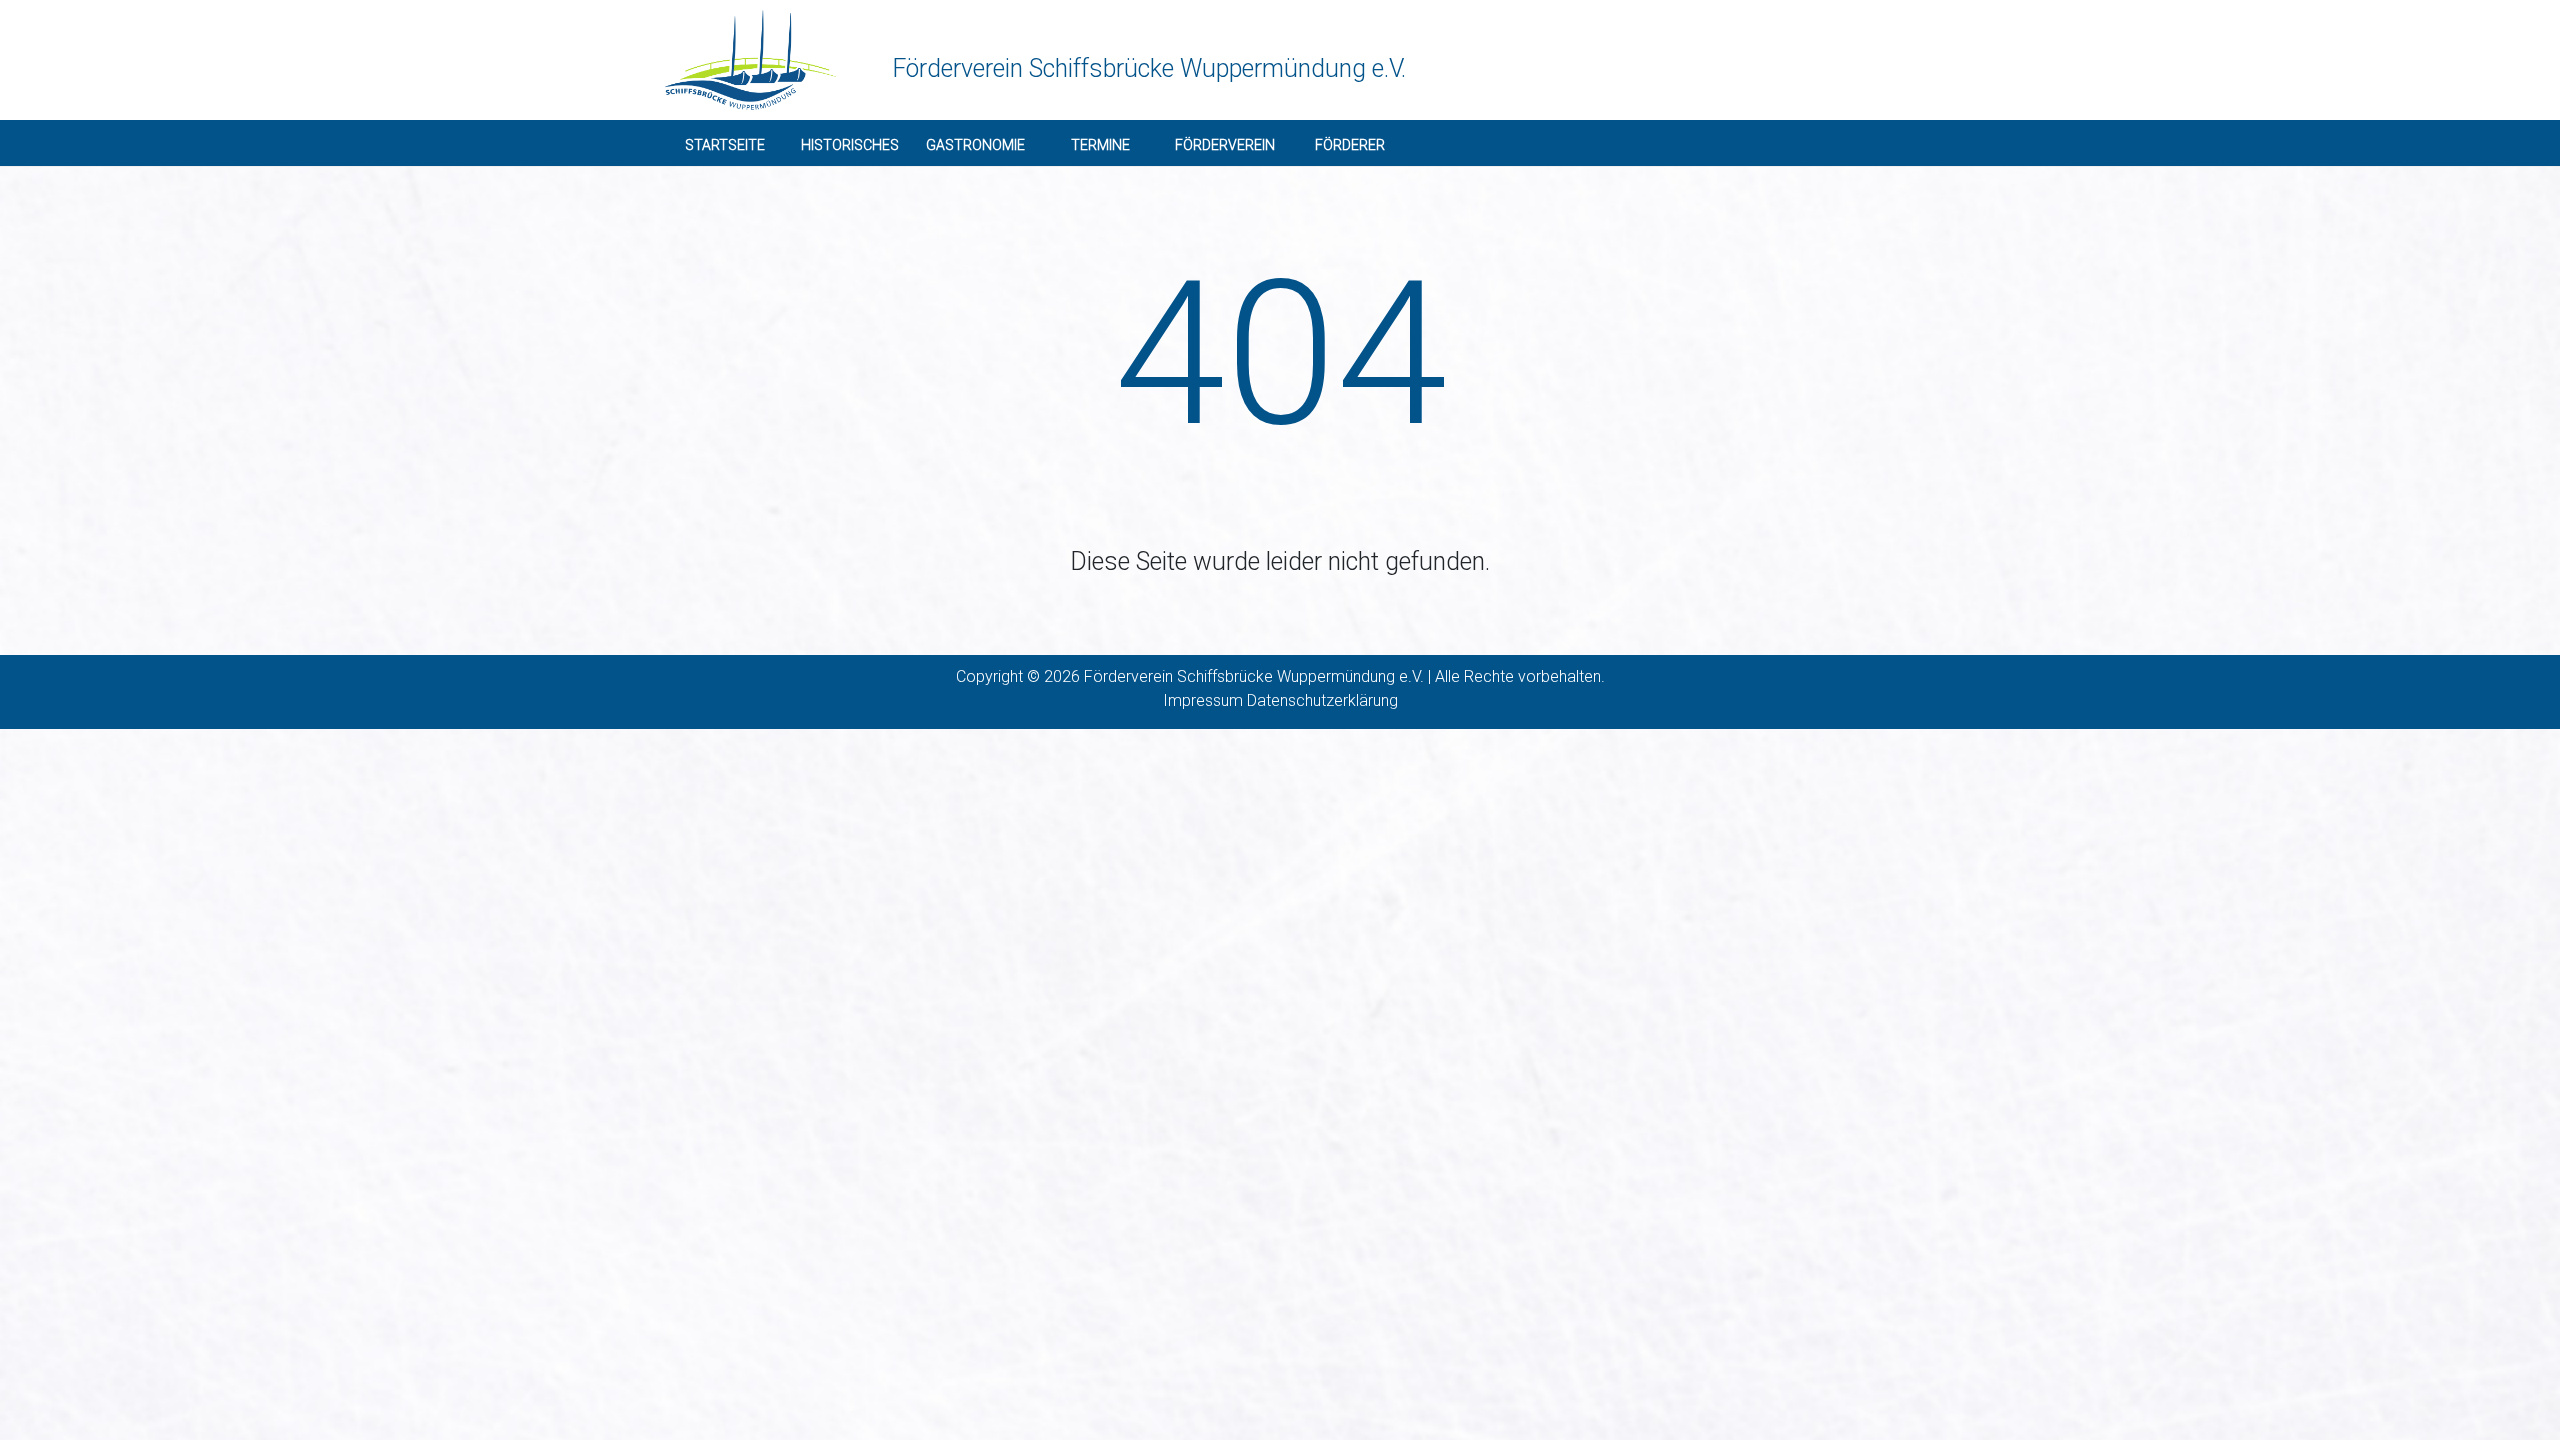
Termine (1100, 145)
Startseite (725, 145)
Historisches (850, 145)
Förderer (1350, 145)
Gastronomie (975, 145)
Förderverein (1225, 145)
